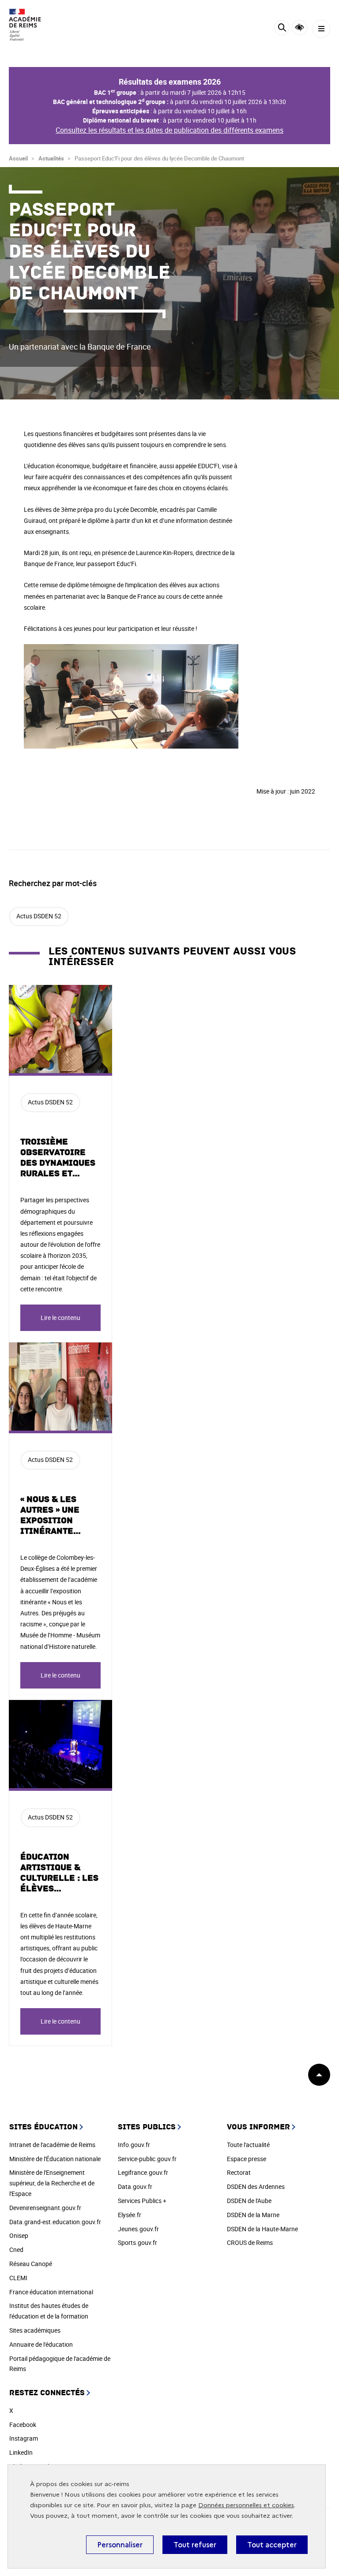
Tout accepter (272, 2545)
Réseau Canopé (31, 2264)
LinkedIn (21, 2452)
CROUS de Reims (250, 2242)
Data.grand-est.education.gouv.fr (55, 2222)
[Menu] (321, 29)
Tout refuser (195, 2545)
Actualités (51, 158)
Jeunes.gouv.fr (138, 2229)
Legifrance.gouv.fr (143, 2172)
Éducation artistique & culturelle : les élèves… (59, 1873)
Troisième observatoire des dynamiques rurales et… (58, 1158)
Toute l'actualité (248, 2145)
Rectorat (239, 2172)
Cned (16, 2250)
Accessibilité (299, 28)
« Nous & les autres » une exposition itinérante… (51, 1515)
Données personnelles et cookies (246, 2505)
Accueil (18, 158)
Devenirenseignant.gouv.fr (45, 2208)
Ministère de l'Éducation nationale (55, 2159)
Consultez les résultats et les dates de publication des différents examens (169, 130)
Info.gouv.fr (134, 2145)
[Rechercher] (282, 29)
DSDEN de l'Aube (249, 2201)
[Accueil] (33, 25)
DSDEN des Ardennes (256, 2186)
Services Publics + (142, 2201)
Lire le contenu (60, 1318)
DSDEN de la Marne (253, 2215)
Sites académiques (35, 2330)
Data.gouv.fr (135, 2186)
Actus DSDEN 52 (39, 916)
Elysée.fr (130, 2215)
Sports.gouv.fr (137, 2242)
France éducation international (51, 2292)
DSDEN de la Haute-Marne (262, 2229)
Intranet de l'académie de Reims (52, 2145)
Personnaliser (120, 2545)
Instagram (24, 2438)
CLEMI (18, 2278)
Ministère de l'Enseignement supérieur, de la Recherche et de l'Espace (52, 2183)
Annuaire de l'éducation (41, 2344)
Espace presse (247, 2159)
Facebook (23, 2425)
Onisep (19, 2235)
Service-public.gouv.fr (147, 2159)
